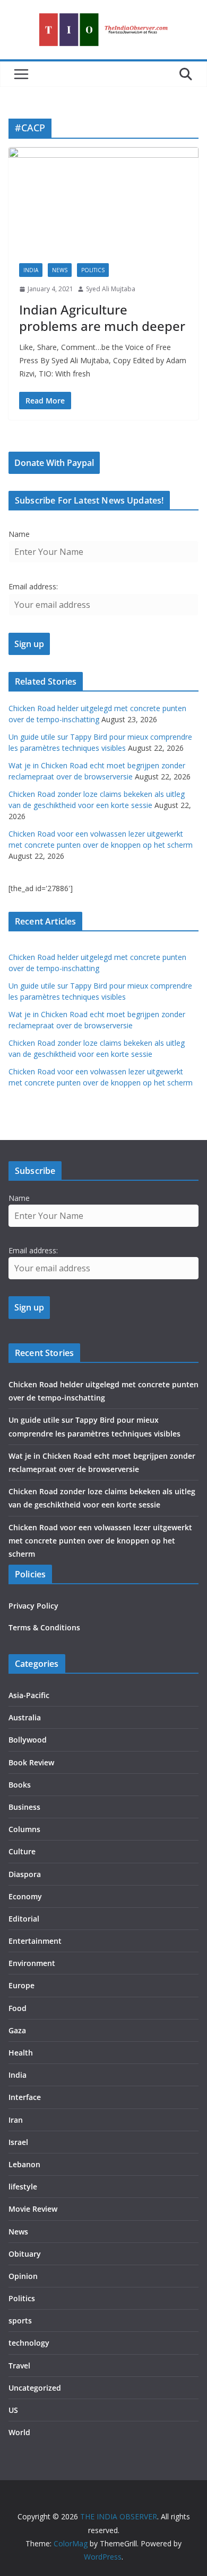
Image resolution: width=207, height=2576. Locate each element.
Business (24, 1807)
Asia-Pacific (29, 1695)
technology (29, 2343)
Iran (16, 2120)
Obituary (25, 2254)
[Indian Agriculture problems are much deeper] (103, 200)
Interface (25, 2097)
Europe (21, 1985)
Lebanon (24, 2164)
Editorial (24, 1919)
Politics (93, 270)
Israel (18, 2142)
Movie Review (33, 2209)
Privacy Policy (33, 1606)
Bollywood (28, 1740)
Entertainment (35, 1941)
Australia (25, 1717)
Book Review (31, 1762)
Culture (22, 1851)
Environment (32, 1963)
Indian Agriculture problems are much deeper (102, 318)
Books (20, 1785)
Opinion (23, 2276)
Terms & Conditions (44, 1627)
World (19, 2432)
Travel (19, 2366)
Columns (24, 1829)
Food (18, 2008)
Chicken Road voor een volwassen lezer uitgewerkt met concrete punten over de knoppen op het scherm (100, 1541)
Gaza (17, 2030)
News (60, 270)
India (31, 270)
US (13, 2410)
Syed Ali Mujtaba (111, 289)
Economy (25, 1896)
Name (19, 534)
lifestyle (23, 2187)
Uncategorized (35, 2388)
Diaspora (25, 1874)
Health (21, 2053)
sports (20, 2321)
